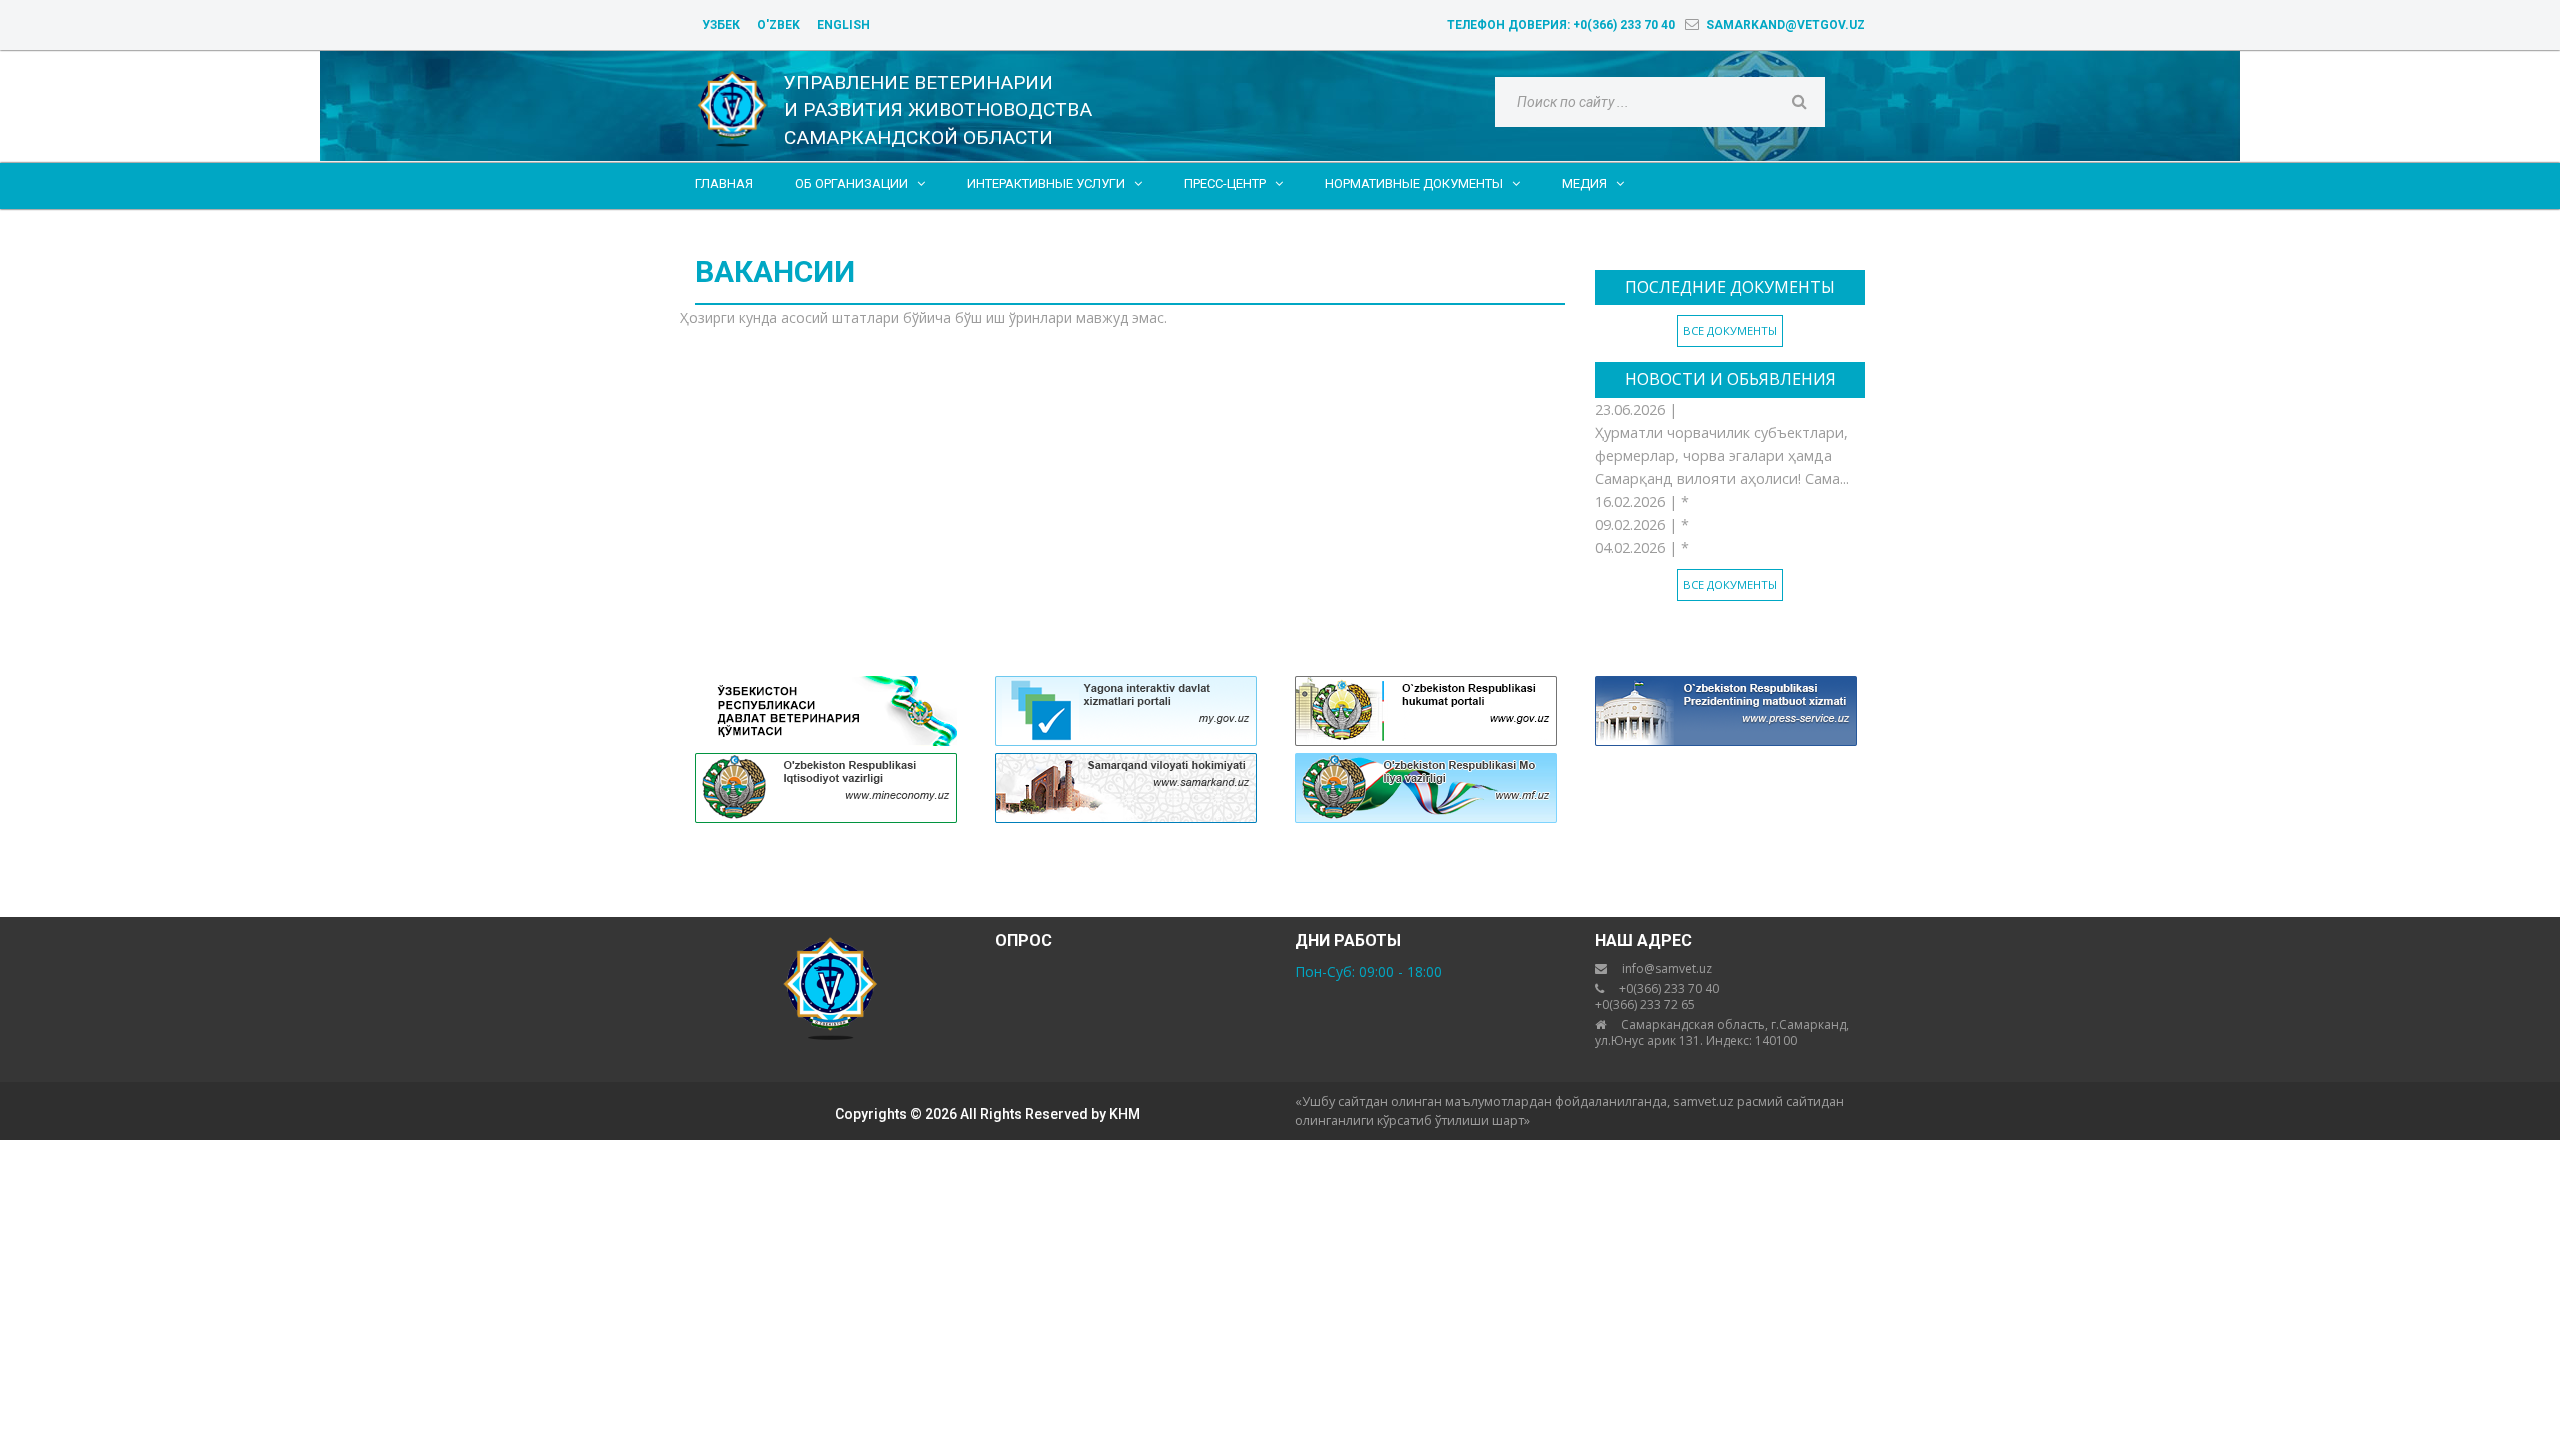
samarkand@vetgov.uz (1785, 25)
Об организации (860, 183)
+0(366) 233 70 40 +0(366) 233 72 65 (1657, 997)
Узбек (721, 25)
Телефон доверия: (1561, 25)
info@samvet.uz (1667, 969)
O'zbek (778, 25)
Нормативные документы (1422, 183)
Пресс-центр (1233, 183)
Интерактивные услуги (1054, 183)
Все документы (1730, 330)
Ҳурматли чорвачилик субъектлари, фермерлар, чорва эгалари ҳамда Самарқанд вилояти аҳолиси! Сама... (1722, 455)
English (843, 25)
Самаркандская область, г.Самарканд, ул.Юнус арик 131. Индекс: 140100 (1722, 1033)
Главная (724, 183)
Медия (1593, 183)
